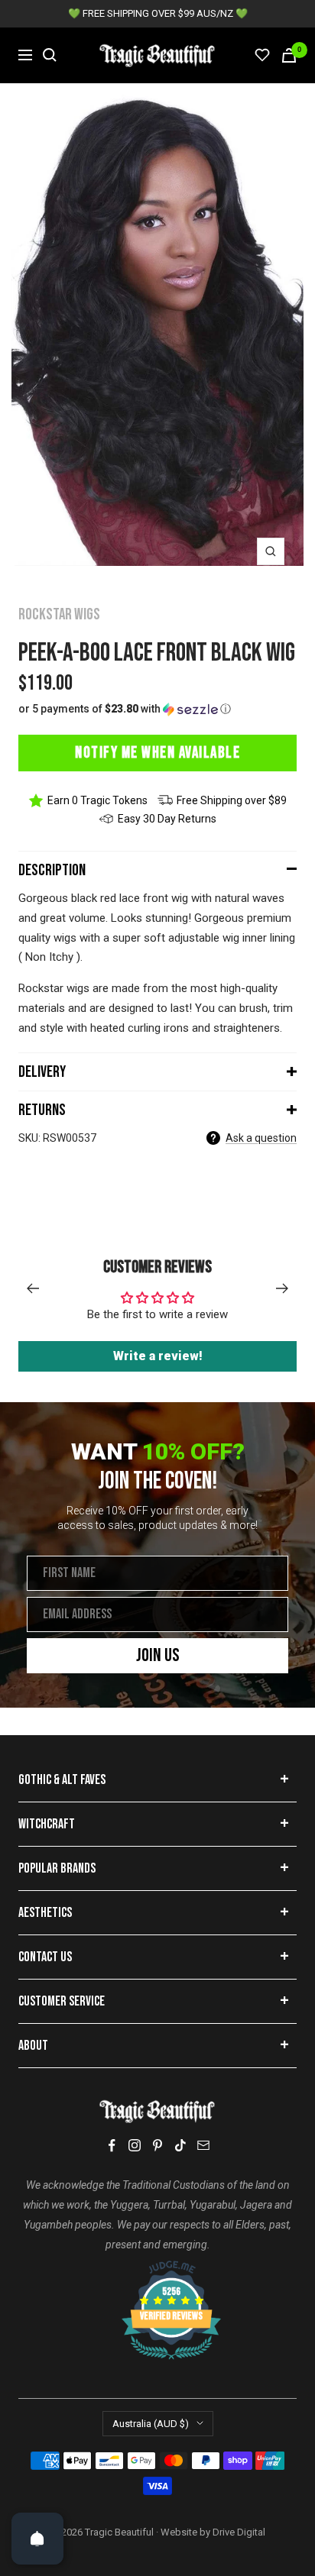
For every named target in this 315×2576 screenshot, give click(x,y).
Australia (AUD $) (151, 2424)
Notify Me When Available (157, 753)
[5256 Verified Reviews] (157, 2268)
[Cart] (289, 55)
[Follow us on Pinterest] (157, 2145)
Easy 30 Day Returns (167, 819)
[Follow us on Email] (203, 2145)
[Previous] (32, 1288)
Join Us (158, 1655)
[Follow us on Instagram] (135, 2145)
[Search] (50, 55)
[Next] (283, 1288)
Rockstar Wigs (59, 614)
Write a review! (158, 1356)
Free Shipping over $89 (232, 800)
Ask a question (261, 1138)
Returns (42, 1110)
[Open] (37, 2539)
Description (52, 870)
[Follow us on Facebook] (112, 2146)
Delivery (42, 1072)
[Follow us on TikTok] (180, 2145)
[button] (157, 709)
